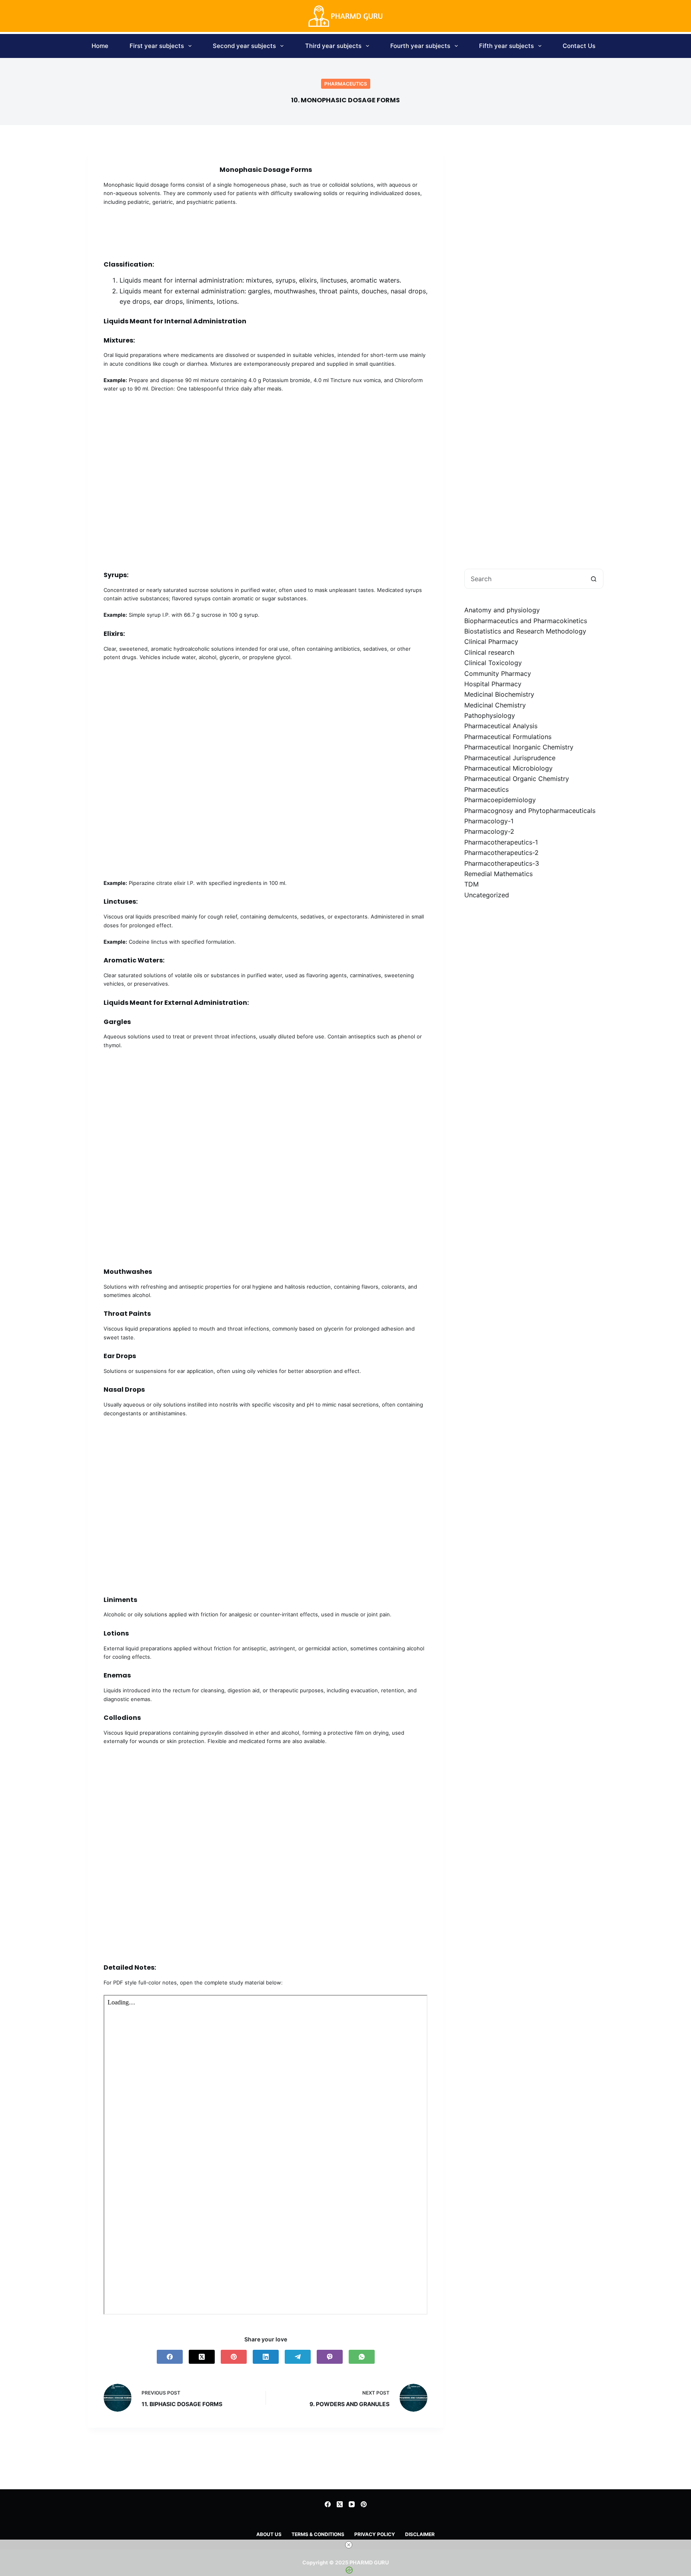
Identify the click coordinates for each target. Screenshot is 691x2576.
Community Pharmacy (498, 673)
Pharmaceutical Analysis (501, 726)
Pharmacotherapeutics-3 (502, 863)
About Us (269, 2534)
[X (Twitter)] (202, 2357)
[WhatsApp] (362, 2357)
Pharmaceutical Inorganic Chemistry (519, 747)
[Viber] (330, 2357)
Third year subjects (333, 46)
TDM (471, 884)
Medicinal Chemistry (495, 705)
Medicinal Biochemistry (499, 694)
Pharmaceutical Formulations (508, 737)
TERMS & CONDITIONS (318, 2534)
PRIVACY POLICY (375, 2534)
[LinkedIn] (266, 2357)
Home (100, 46)
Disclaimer (420, 2534)
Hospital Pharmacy (493, 684)
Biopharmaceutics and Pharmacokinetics (526, 620)
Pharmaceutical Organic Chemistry (517, 779)
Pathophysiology (490, 715)
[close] (349, 2545)
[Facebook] (170, 2357)
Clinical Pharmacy (491, 642)
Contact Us (579, 46)
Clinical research (489, 652)
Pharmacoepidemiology (500, 800)
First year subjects (157, 46)
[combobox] (524, 579)
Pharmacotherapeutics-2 (501, 853)
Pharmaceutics (346, 84)
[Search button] (593, 579)
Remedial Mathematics (498, 874)
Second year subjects (244, 46)
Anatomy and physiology (502, 610)
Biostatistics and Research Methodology (525, 631)
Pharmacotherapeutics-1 (501, 842)
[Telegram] (298, 2357)
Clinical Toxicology (493, 663)
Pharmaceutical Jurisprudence (510, 757)
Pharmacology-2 (489, 831)
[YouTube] (352, 2504)
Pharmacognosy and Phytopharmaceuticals (530, 810)
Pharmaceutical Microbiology (508, 768)
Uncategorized (487, 895)
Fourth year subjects (420, 46)
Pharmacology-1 (489, 821)
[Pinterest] (234, 2357)
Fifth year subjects (506, 46)
